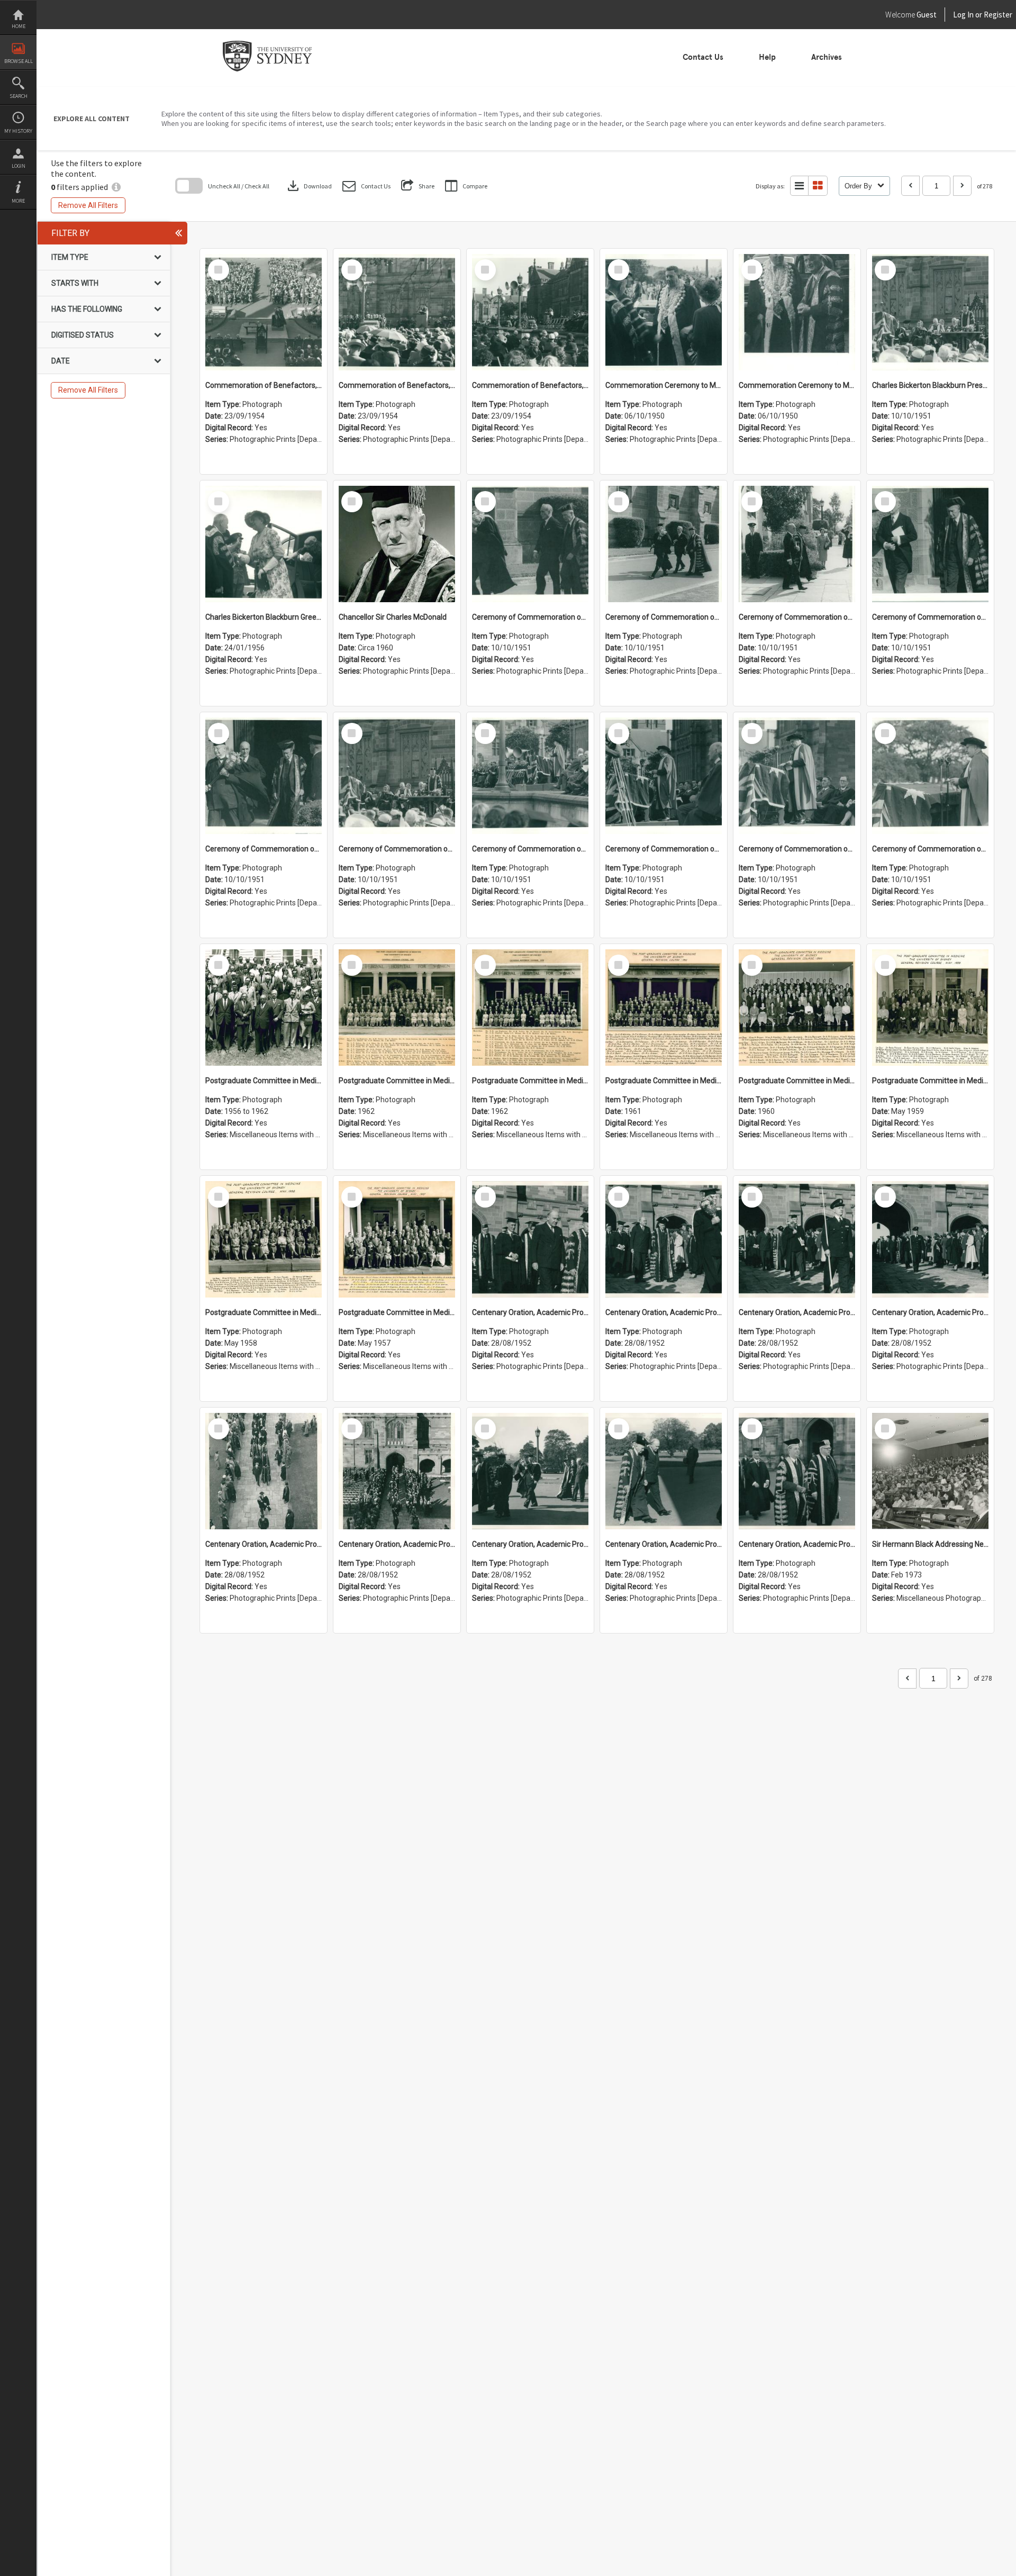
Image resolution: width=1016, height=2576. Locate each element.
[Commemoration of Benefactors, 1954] (264, 312)
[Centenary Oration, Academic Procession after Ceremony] (530, 1239)
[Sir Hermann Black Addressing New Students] (930, 1471)
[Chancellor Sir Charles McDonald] (397, 544)
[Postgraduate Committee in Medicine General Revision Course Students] (264, 1008)
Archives (827, 57)
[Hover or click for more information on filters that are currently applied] (116, 187)
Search (19, 96)
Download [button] (309, 186)
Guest (927, 15)
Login (19, 166)
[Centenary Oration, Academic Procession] (530, 1471)
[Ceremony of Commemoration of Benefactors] (530, 544)
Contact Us (703, 57)
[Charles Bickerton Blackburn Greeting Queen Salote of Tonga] (264, 544)
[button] (366, 186)
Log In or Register (963, 15)
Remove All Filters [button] (88, 205)
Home (19, 26)
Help (767, 57)
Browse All (19, 61)
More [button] (18, 201)
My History (18, 131)
